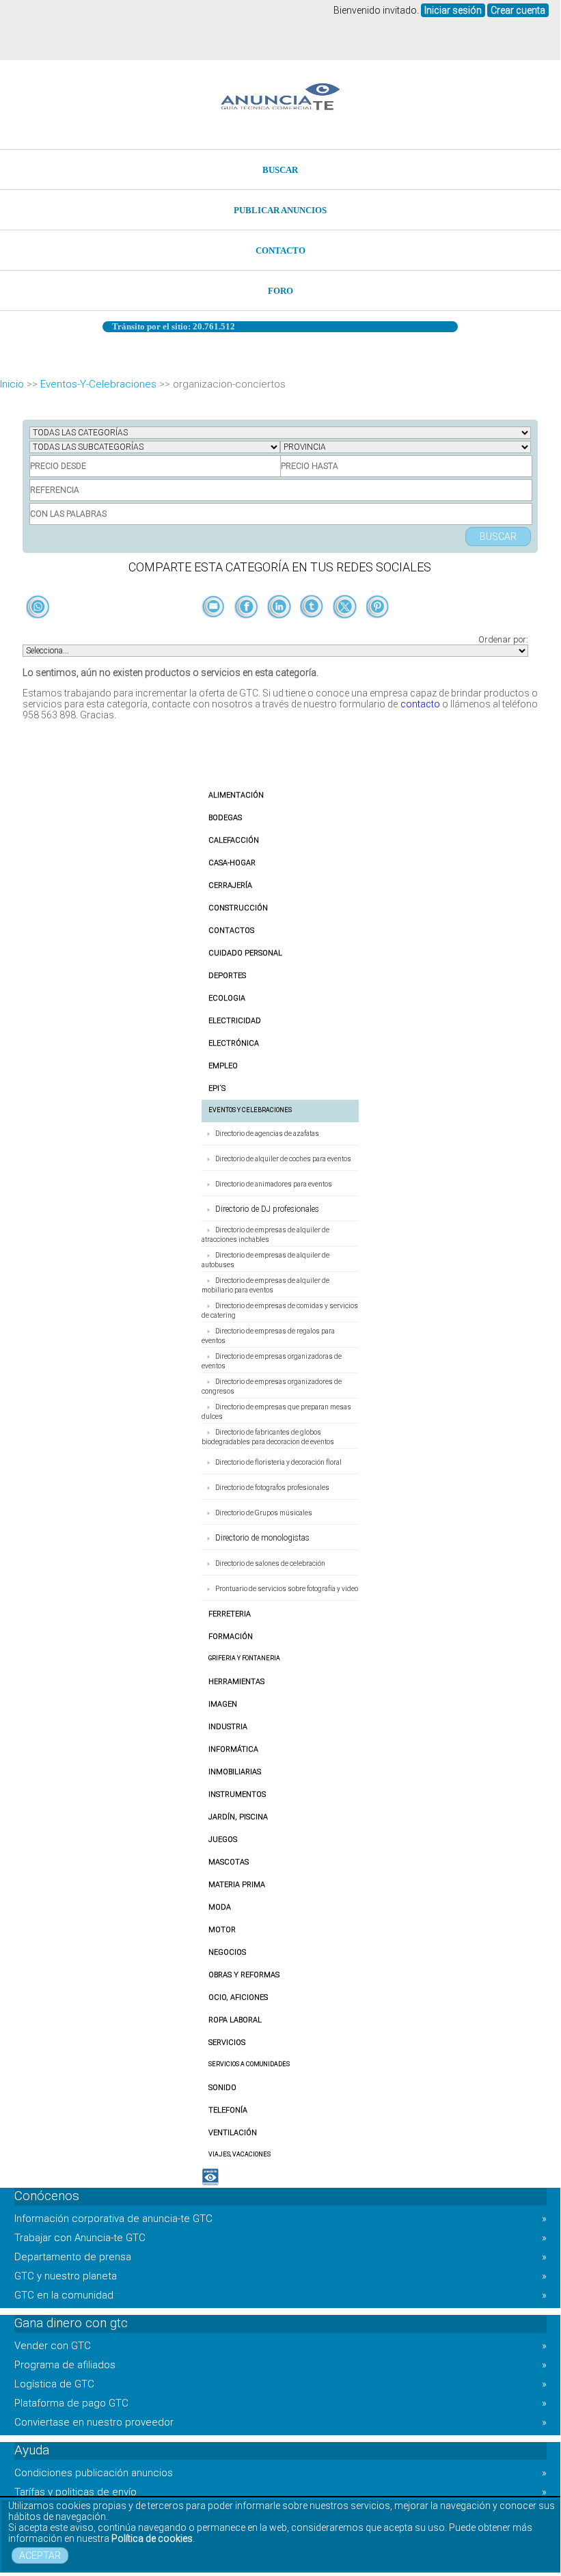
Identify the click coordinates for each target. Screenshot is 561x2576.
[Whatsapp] (38, 608)
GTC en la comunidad (280, 2295)
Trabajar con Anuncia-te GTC (280, 2238)
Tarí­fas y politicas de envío (280, 2492)
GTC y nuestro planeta (280, 2276)
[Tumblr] (313, 629)
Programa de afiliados (280, 2365)
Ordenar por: (503, 639)
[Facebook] (247, 629)
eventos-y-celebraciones (98, 384)
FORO (280, 291)
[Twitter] (346, 629)
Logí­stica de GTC (280, 2384)
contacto (420, 704)
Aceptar (40, 2555)
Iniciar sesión (453, 10)
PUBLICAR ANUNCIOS (280, 210)
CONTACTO (280, 250)
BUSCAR (280, 170)
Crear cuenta (518, 10)
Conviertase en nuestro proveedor (280, 2422)
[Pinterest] (378, 629)
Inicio (12, 384)
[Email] (215, 629)
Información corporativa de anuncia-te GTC (280, 2219)
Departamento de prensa (280, 2257)
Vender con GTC (280, 2346)
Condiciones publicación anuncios (280, 2473)
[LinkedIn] (280, 629)
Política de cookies (152, 2538)
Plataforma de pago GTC (280, 2403)
